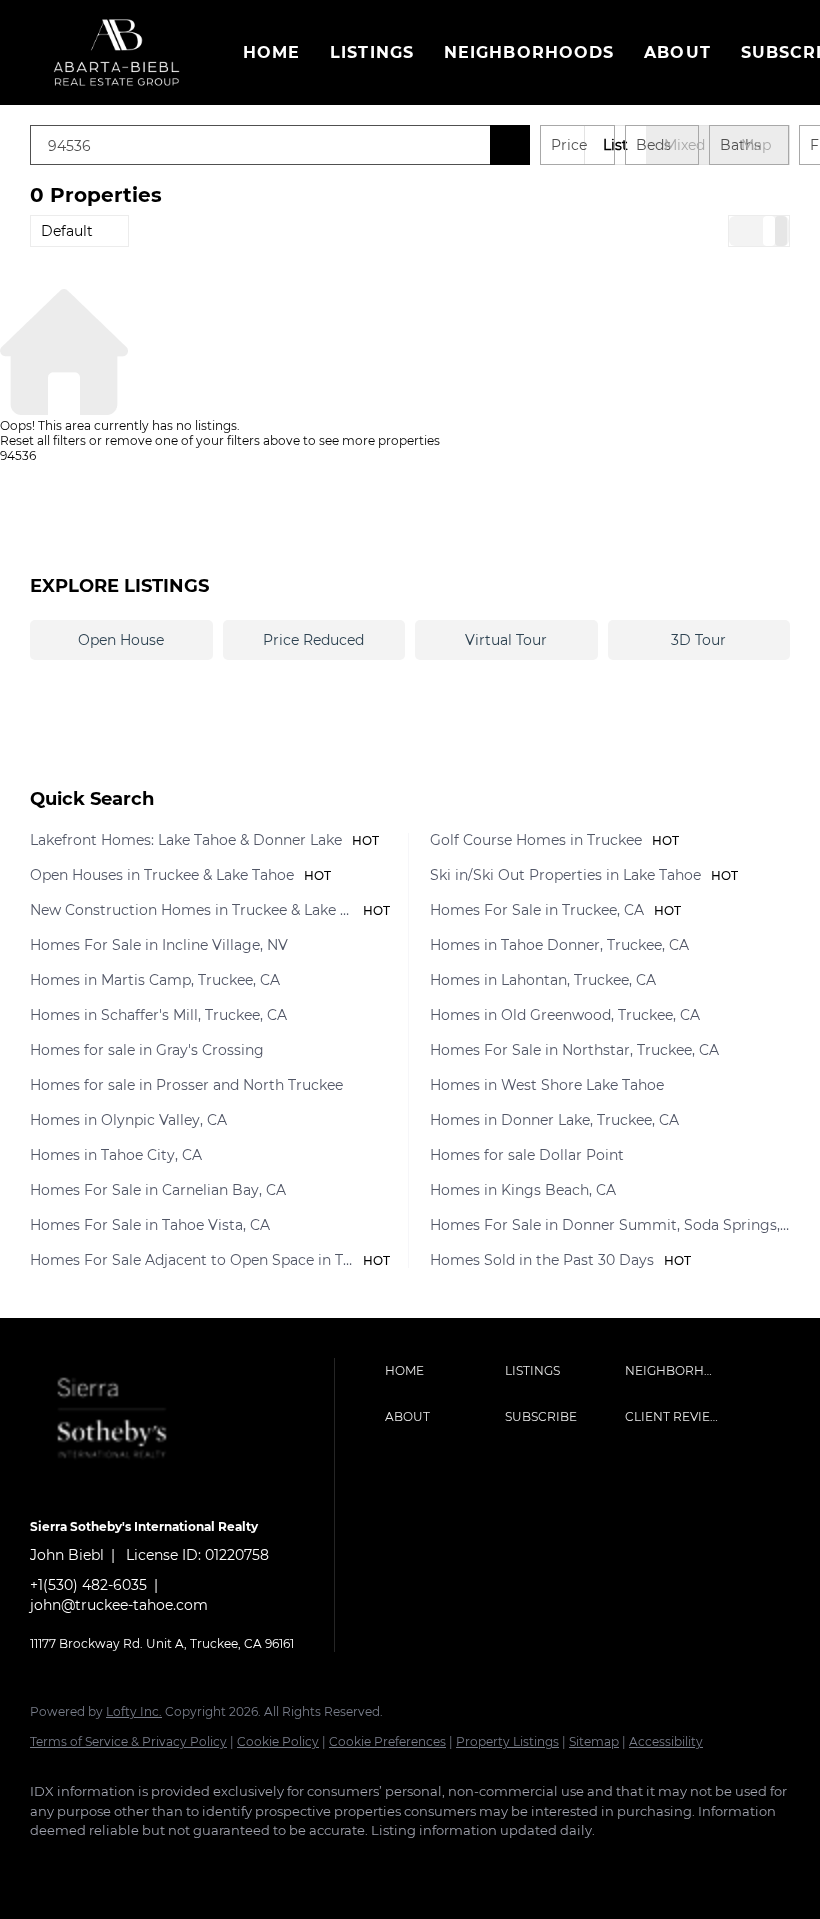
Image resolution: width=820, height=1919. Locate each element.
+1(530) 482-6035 (88, 1585)
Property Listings (507, 1741)
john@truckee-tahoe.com (119, 1605)
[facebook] (54, 1865)
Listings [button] (372, 52)
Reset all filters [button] (43, 440)
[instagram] (228, 1865)
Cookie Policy (278, 1741)
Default (67, 231)
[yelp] (170, 1865)
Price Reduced (313, 640)
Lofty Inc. (134, 1711)
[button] (116, 52)
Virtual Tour (506, 640)
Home (271, 52)
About (677, 52)
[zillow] (112, 1865)
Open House (121, 640)
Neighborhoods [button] (529, 52)
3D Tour (698, 640)
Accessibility (666, 1741)
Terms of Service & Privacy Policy (128, 1741)
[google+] (286, 1865)
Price (569, 145)
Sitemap (594, 1741)
